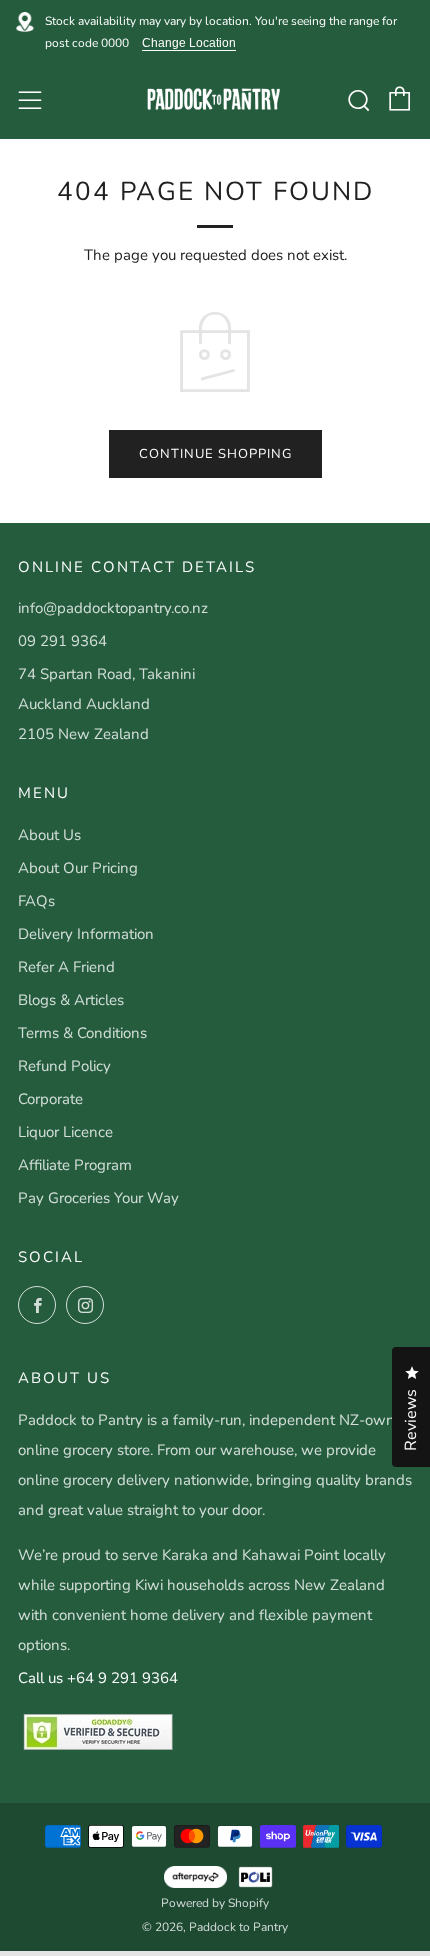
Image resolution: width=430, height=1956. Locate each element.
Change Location (189, 43)
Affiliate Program (75, 1165)
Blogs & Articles (71, 1000)
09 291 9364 (62, 641)
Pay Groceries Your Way (98, 1198)
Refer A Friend (66, 967)
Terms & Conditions (82, 1033)
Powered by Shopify (215, 1903)
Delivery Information (86, 934)
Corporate (50, 1099)
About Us (49, 835)
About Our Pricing (78, 868)
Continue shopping (215, 454)
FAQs (36, 901)
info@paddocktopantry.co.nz (113, 608)
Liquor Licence (65, 1132)
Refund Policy (64, 1066)
